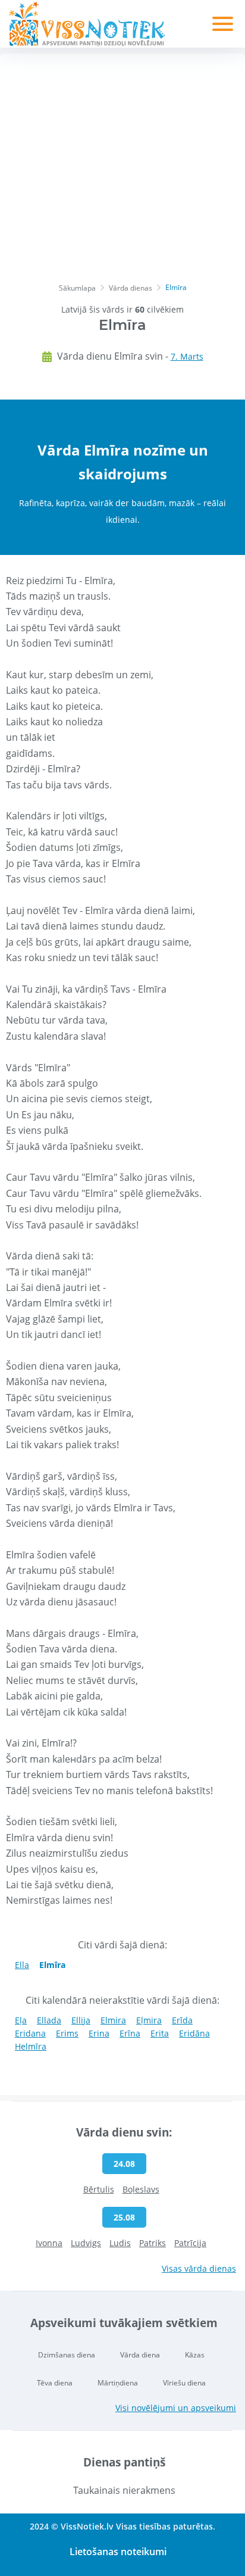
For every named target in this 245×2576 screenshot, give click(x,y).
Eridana (30, 2033)
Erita (160, 2033)
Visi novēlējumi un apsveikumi (176, 2408)
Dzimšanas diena (67, 2355)
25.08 (124, 2217)
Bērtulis (99, 2189)
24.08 (124, 2164)
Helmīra (31, 2046)
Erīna (130, 2033)
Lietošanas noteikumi (118, 2552)
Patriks (153, 2243)
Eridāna (194, 2033)
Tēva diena (55, 2383)
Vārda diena (140, 2355)
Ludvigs (86, 2243)
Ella (22, 1965)
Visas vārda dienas (199, 2268)
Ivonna (49, 2243)
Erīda (182, 2020)
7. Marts (187, 356)
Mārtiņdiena (118, 2383)
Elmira (113, 2020)
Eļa (21, 2020)
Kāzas (195, 2355)
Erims (67, 2033)
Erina (99, 2033)
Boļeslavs (141, 2189)
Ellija (81, 2020)
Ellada (49, 2020)
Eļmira (149, 2020)
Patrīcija (190, 2243)
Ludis (120, 2243)
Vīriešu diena (184, 2383)
